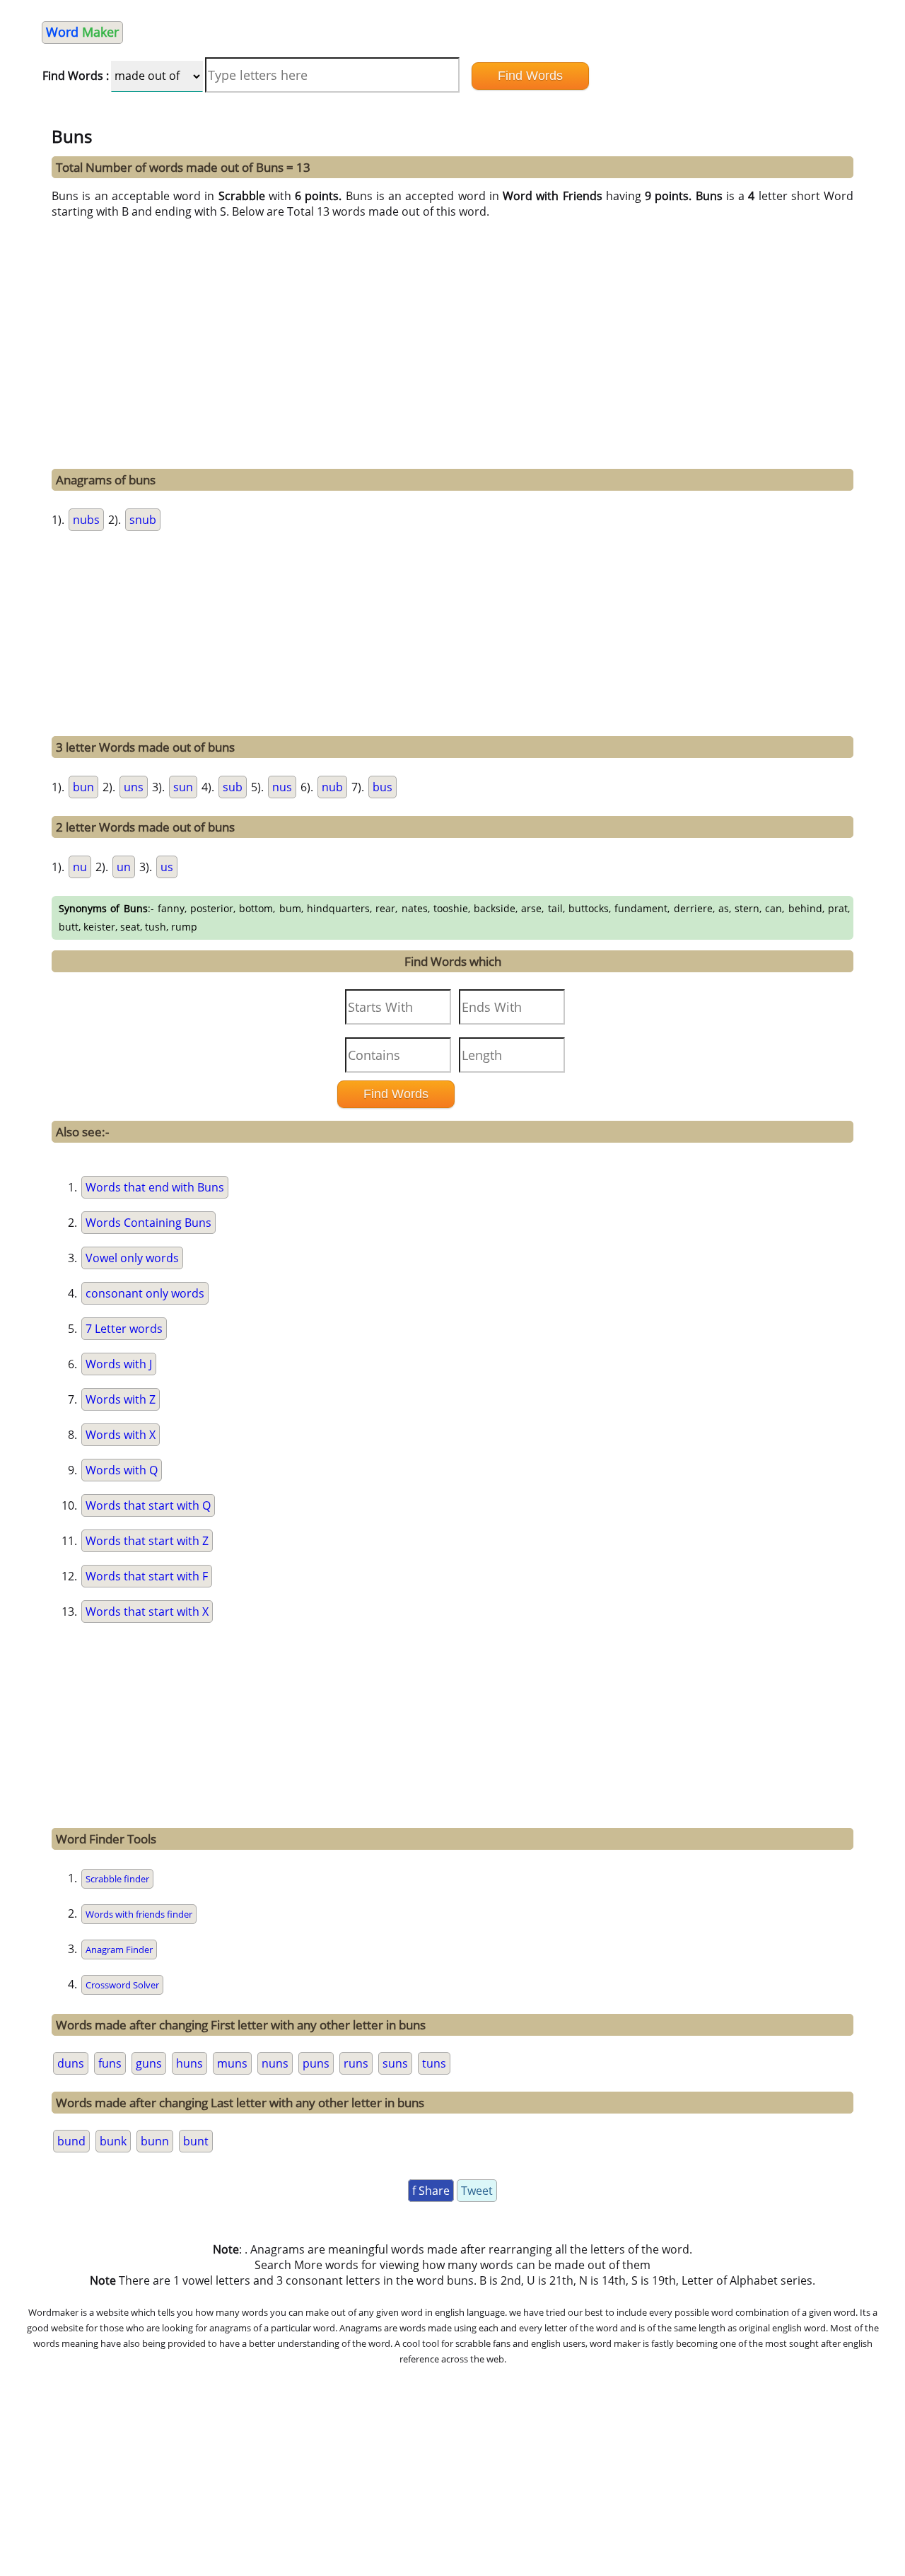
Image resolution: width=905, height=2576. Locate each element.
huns (189, 2063)
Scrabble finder (117, 1879)
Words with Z (121, 1399)
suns (395, 2063)
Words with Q (122, 1470)
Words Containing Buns (148, 1223)
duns (71, 2063)
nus (282, 787)
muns (232, 2063)
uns (134, 787)
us (167, 867)
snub (143, 520)
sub (233, 787)
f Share (431, 2191)
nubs (86, 520)
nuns (275, 2063)
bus (383, 787)
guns (149, 2063)
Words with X (121, 1435)
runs (356, 2063)
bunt (196, 2141)
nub (332, 787)
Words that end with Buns (155, 1187)
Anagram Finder (119, 1950)
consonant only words (145, 1293)
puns (316, 2063)
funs (110, 2063)
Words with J (119, 1364)
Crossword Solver (122, 1985)
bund (71, 2141)
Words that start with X (147, 1612)
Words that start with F (147, 1576)
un (124, 867)
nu (80, 867)
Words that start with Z (147, 1541)
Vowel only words (132, 1258)
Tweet (477, 2191)
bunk (113, 2141)
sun (183, 787)
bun (83, 787)
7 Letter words (124, 1329)
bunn (155, 2141)
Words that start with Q (148, 1505)
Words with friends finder (139, 1914)
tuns (434, 2063)
